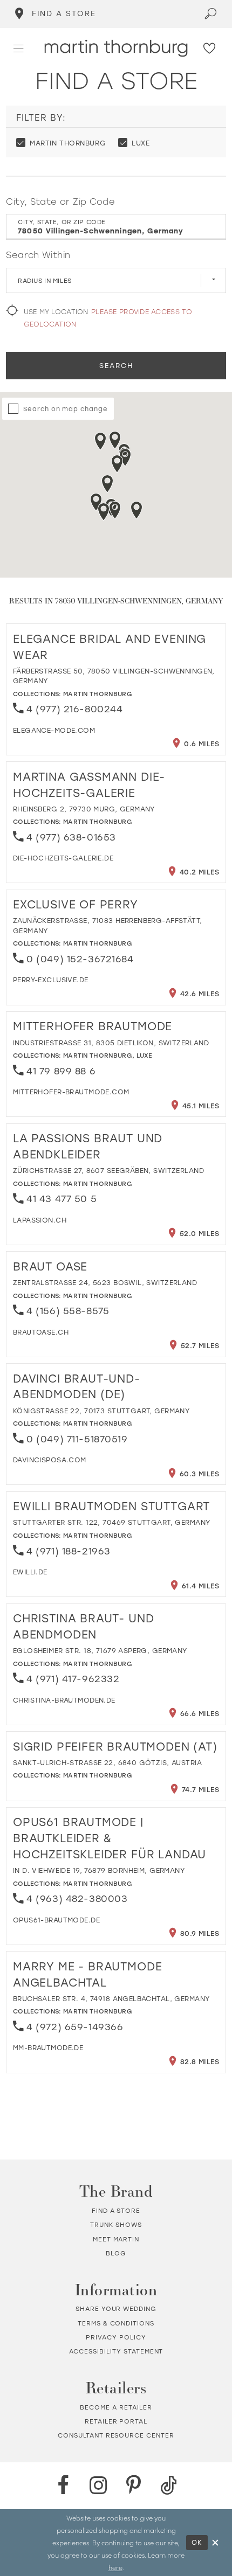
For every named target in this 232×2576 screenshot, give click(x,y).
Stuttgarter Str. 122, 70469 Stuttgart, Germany (112, 1522)
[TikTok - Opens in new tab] (169, 2485)
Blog (116, 2253)
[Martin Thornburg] (116, 48)
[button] (19, 48)
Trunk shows (116, 2224)
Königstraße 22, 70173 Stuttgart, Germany (101, 1411)
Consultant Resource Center (116, 2435)
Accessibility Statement (116, 2351)
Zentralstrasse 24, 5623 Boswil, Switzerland (105, 1282)
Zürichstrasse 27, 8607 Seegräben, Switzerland (108, 1170)
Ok (197, 2542)
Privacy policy (116, 2337)
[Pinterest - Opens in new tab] (134, 2485)
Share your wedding (116, 2308)
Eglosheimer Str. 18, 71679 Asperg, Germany (100, 1650)
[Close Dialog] (215, 2542)
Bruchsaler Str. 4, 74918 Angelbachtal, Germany (111, 1998)
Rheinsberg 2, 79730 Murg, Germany (84, 809)
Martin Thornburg (98, 694)
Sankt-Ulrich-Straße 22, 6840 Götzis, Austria (107, 1762)
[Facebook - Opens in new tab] (63, 2485)
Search (116, 365)
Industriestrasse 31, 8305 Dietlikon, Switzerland (111, 1043)
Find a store (116, 2210)
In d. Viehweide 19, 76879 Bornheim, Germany (99, 1870)
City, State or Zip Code (60, 201)
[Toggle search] (210, 14)
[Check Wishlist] (210, 48)
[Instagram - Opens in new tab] (98, 2485)
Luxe (145, 1055)
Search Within (38, 255)
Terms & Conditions (116, 2323)
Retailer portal (116, 2421)
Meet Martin (116, 2239)
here (115, 2567)
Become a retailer (116, 2407)
